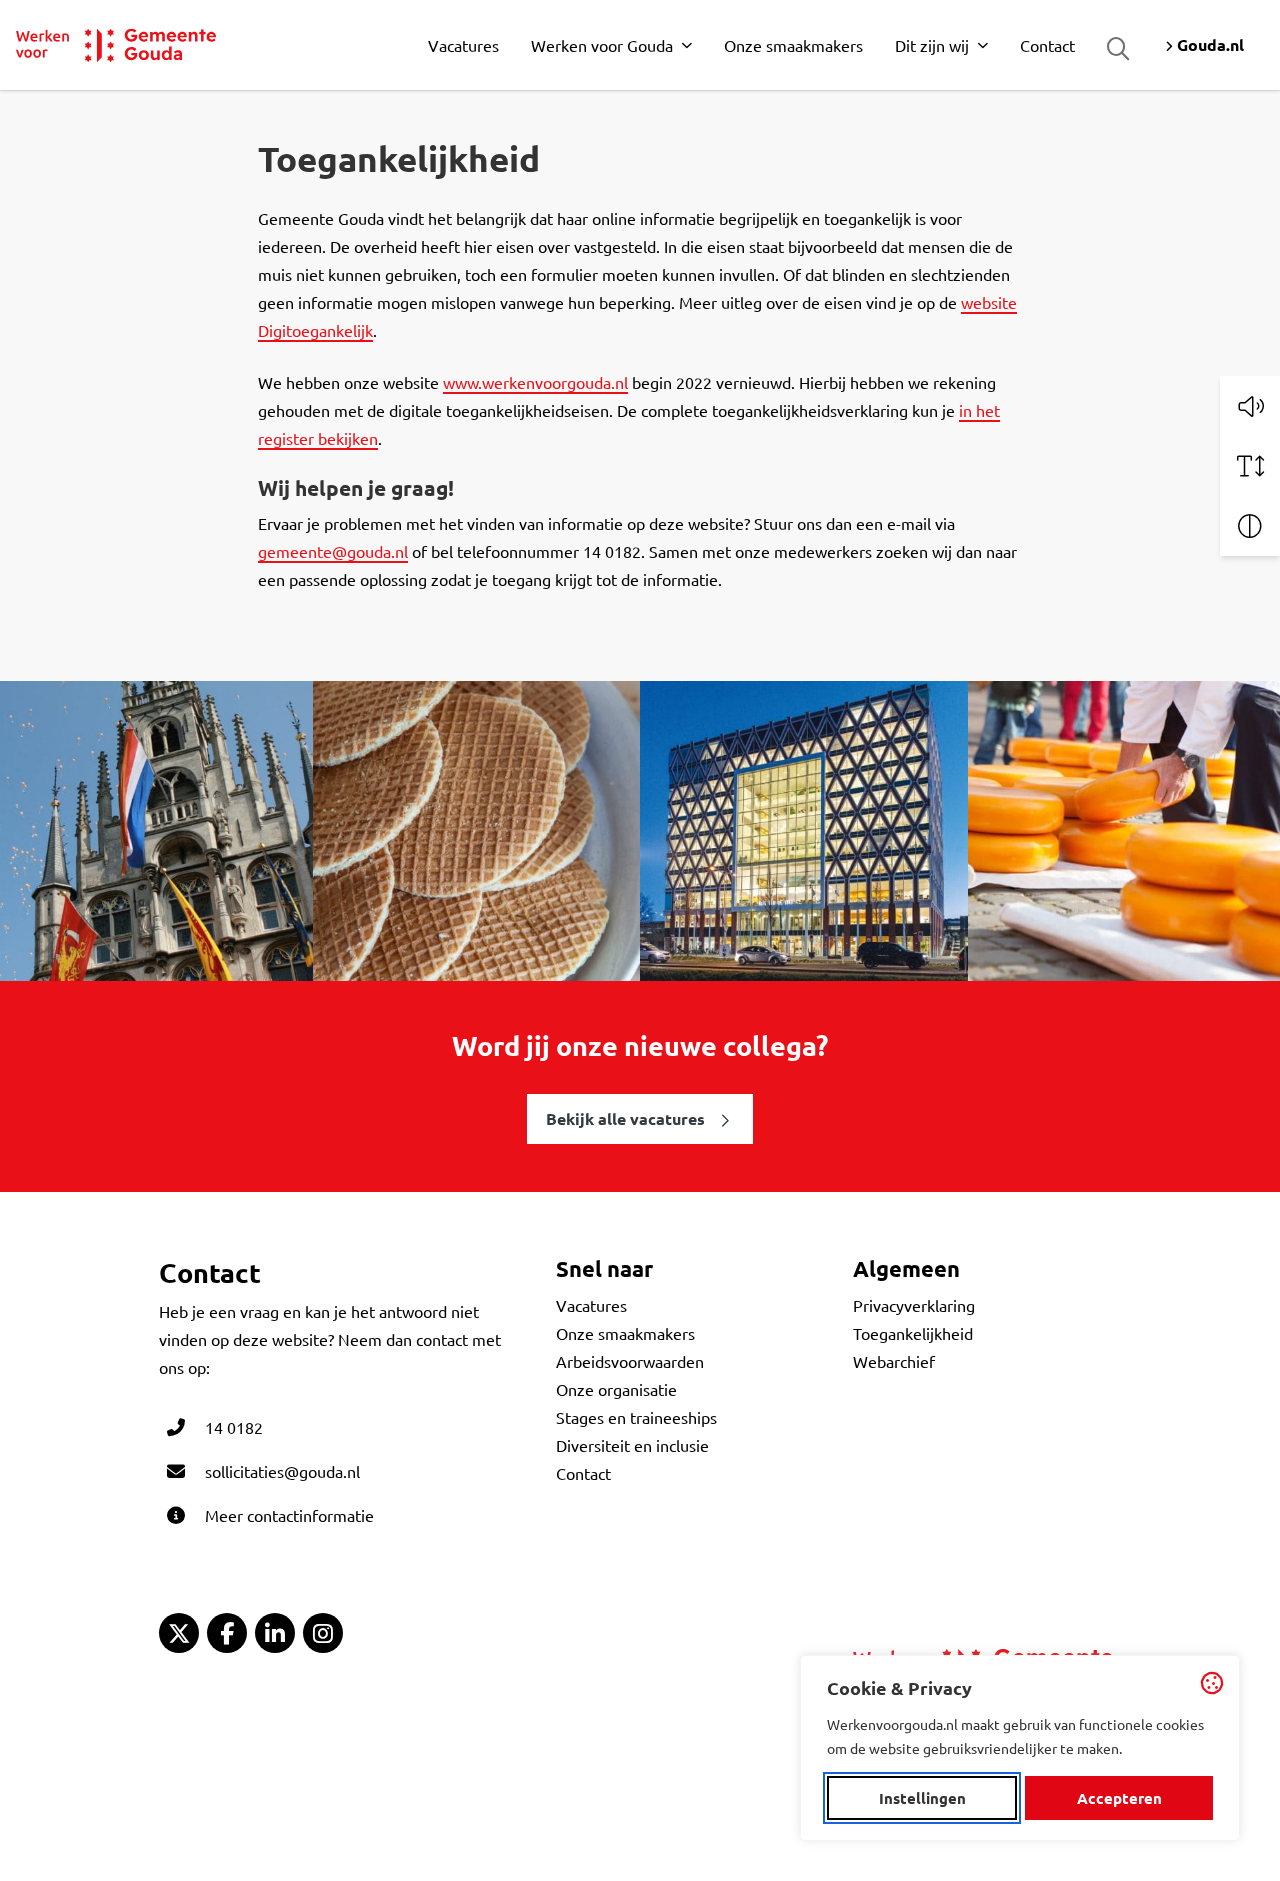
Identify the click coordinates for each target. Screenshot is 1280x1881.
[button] (1250, 406)
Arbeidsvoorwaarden (630, 1361)
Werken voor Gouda (602, 45)
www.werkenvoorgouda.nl (535, 382)
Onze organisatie (616, 1389)
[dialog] (1020, 1748)
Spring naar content (48, 72)
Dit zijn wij (932, 45)
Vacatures (463, 45)
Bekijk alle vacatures (625, 1118)
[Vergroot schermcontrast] (1250, 526)
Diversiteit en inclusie (632, 1445)
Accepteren (1119, 1798)
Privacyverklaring (914, 1305)
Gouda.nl (1208, 44)
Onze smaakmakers (793, 45)
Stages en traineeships (636, 1417)
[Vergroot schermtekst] (1250, 466)
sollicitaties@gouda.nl (282, 1471)
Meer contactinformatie (289, 1515)
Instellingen (922, 1798)
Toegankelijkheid (913, 1333)
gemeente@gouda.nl (333, 551)
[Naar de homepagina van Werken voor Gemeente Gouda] (116, 45)
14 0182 (234, 1427)
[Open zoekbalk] (1118, 49)
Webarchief (894, 1361)
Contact (1047, 45)
